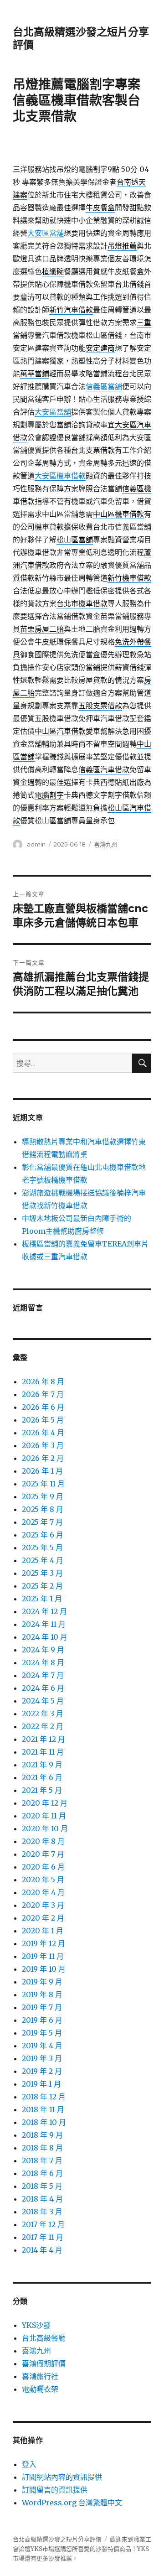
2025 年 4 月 (43, 1560)
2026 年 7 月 (43, 1394)
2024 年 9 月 (43, 1650)
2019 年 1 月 (41, 2084)
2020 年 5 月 (43, 1880)
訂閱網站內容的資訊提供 (62, 2477)
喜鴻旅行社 (40, 2376)
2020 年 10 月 (45, 1828)
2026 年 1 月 (42, 1471)
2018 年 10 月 (44, 2122)
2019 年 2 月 (42, 2071)
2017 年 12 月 (43, 2224)
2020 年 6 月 (43, 1867)
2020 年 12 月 (45, 1803)
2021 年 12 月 (44, 1739)
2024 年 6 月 (43, 1688)
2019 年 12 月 (44, 1943)
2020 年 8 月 (43, 1841)
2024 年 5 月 (43, 1701)
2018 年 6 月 (42, 2173)
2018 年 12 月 (44, 2097)
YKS (143, 2549)
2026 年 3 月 (43, 1445)
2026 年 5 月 (43, 1420)
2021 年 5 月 (42, 1790)
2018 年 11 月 (43, 2109)
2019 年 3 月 (42, 2058)
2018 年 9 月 (42, 2135)
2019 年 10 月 (44, 1969)
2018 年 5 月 (42, 2186)
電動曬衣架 (40, 2389)
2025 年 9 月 (43, 1496)
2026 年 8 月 (43, 1381)
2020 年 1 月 (43, 1931)
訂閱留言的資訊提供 (55, 2490)
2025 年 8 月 (43, 1509)
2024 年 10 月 (45, 1637)
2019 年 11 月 (43, 1956)
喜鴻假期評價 (44, 2363)
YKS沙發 (36, 2325)
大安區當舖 (46, 233)
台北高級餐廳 (44, 2338)
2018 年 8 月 (42, 2148)
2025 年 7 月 (42, 1522)
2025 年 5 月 (42, 1548)
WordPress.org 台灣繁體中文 (72, 2503)
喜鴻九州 (106, 844)
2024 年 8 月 (43, 1662)
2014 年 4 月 (42, 2250)
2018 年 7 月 (42, 2161)
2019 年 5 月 (42, 2033)
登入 (29, 2464)
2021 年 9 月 (42, 1765)
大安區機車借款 (60, 476)
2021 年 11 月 (43, 1752)
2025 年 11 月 (43, 1484)
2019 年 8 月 (42, 1994)
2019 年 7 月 (42, 2007)
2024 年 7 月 (43, 1675)
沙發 (102, 2549)
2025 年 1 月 (42, 1599)
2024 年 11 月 (44, 1624)
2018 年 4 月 (42, 2199)
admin (36, 844)
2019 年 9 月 (42, 1982)
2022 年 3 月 (43, 1714)
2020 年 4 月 (43, 1892)
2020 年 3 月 (43, 1905)
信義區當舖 (104, 386)
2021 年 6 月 (42, 1777)
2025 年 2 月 (42, 1586)
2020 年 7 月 (43, 1854)
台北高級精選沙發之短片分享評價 (57, 2539)
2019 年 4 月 (42, 2046)
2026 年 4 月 (43, 1433)
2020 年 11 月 (44, 1816)
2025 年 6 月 (43, 1535)
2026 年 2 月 (43, 1458)
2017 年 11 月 (43, 2237)
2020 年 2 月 (43, 1918)
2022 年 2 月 (43, 1726)
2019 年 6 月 (42, 2020)
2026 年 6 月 (43, 1407)
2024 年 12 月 (44, 1611)
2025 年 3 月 (42, 1573)
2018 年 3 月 (42, 2212)
